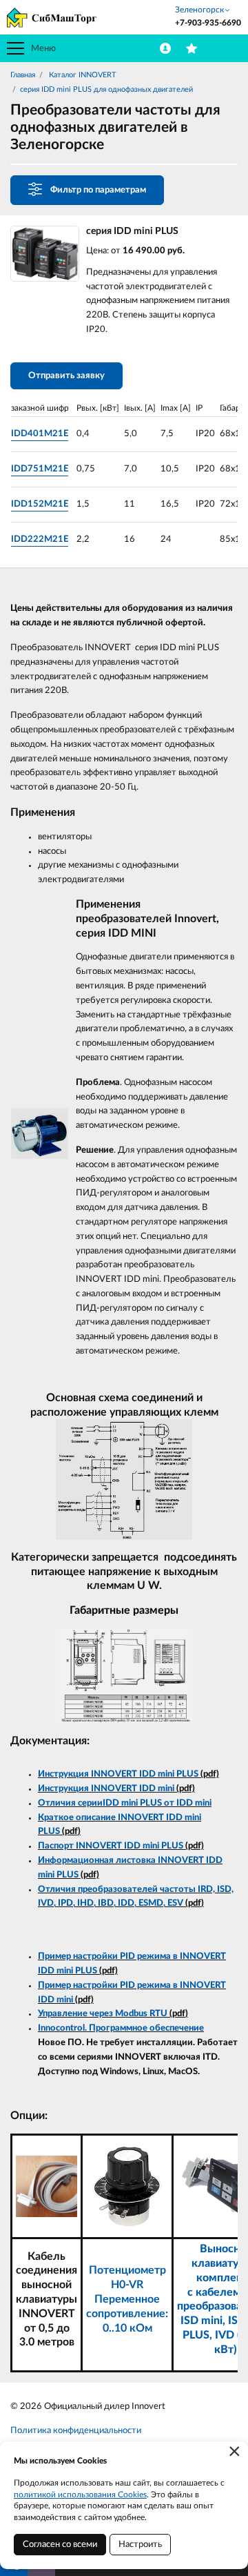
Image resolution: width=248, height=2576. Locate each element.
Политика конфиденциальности (76, 2431)
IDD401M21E (40, 434)
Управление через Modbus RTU (103, 2014)
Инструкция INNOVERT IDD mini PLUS (118, 1774)
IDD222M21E (40, 539)
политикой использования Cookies (80, 2495)
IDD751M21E (40, 469)
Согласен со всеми (60, 2545)
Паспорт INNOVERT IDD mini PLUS (111, 1846)
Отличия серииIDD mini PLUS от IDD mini (125, 1803)
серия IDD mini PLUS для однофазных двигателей (106, 89)
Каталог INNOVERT (82, 75)
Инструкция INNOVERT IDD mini (106, 1789)
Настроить (140, 2545)
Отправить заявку (66, 376)
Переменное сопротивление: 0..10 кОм (127, 2314)
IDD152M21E (40, 504)
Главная (23, 75)
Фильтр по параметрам (98, 190)
